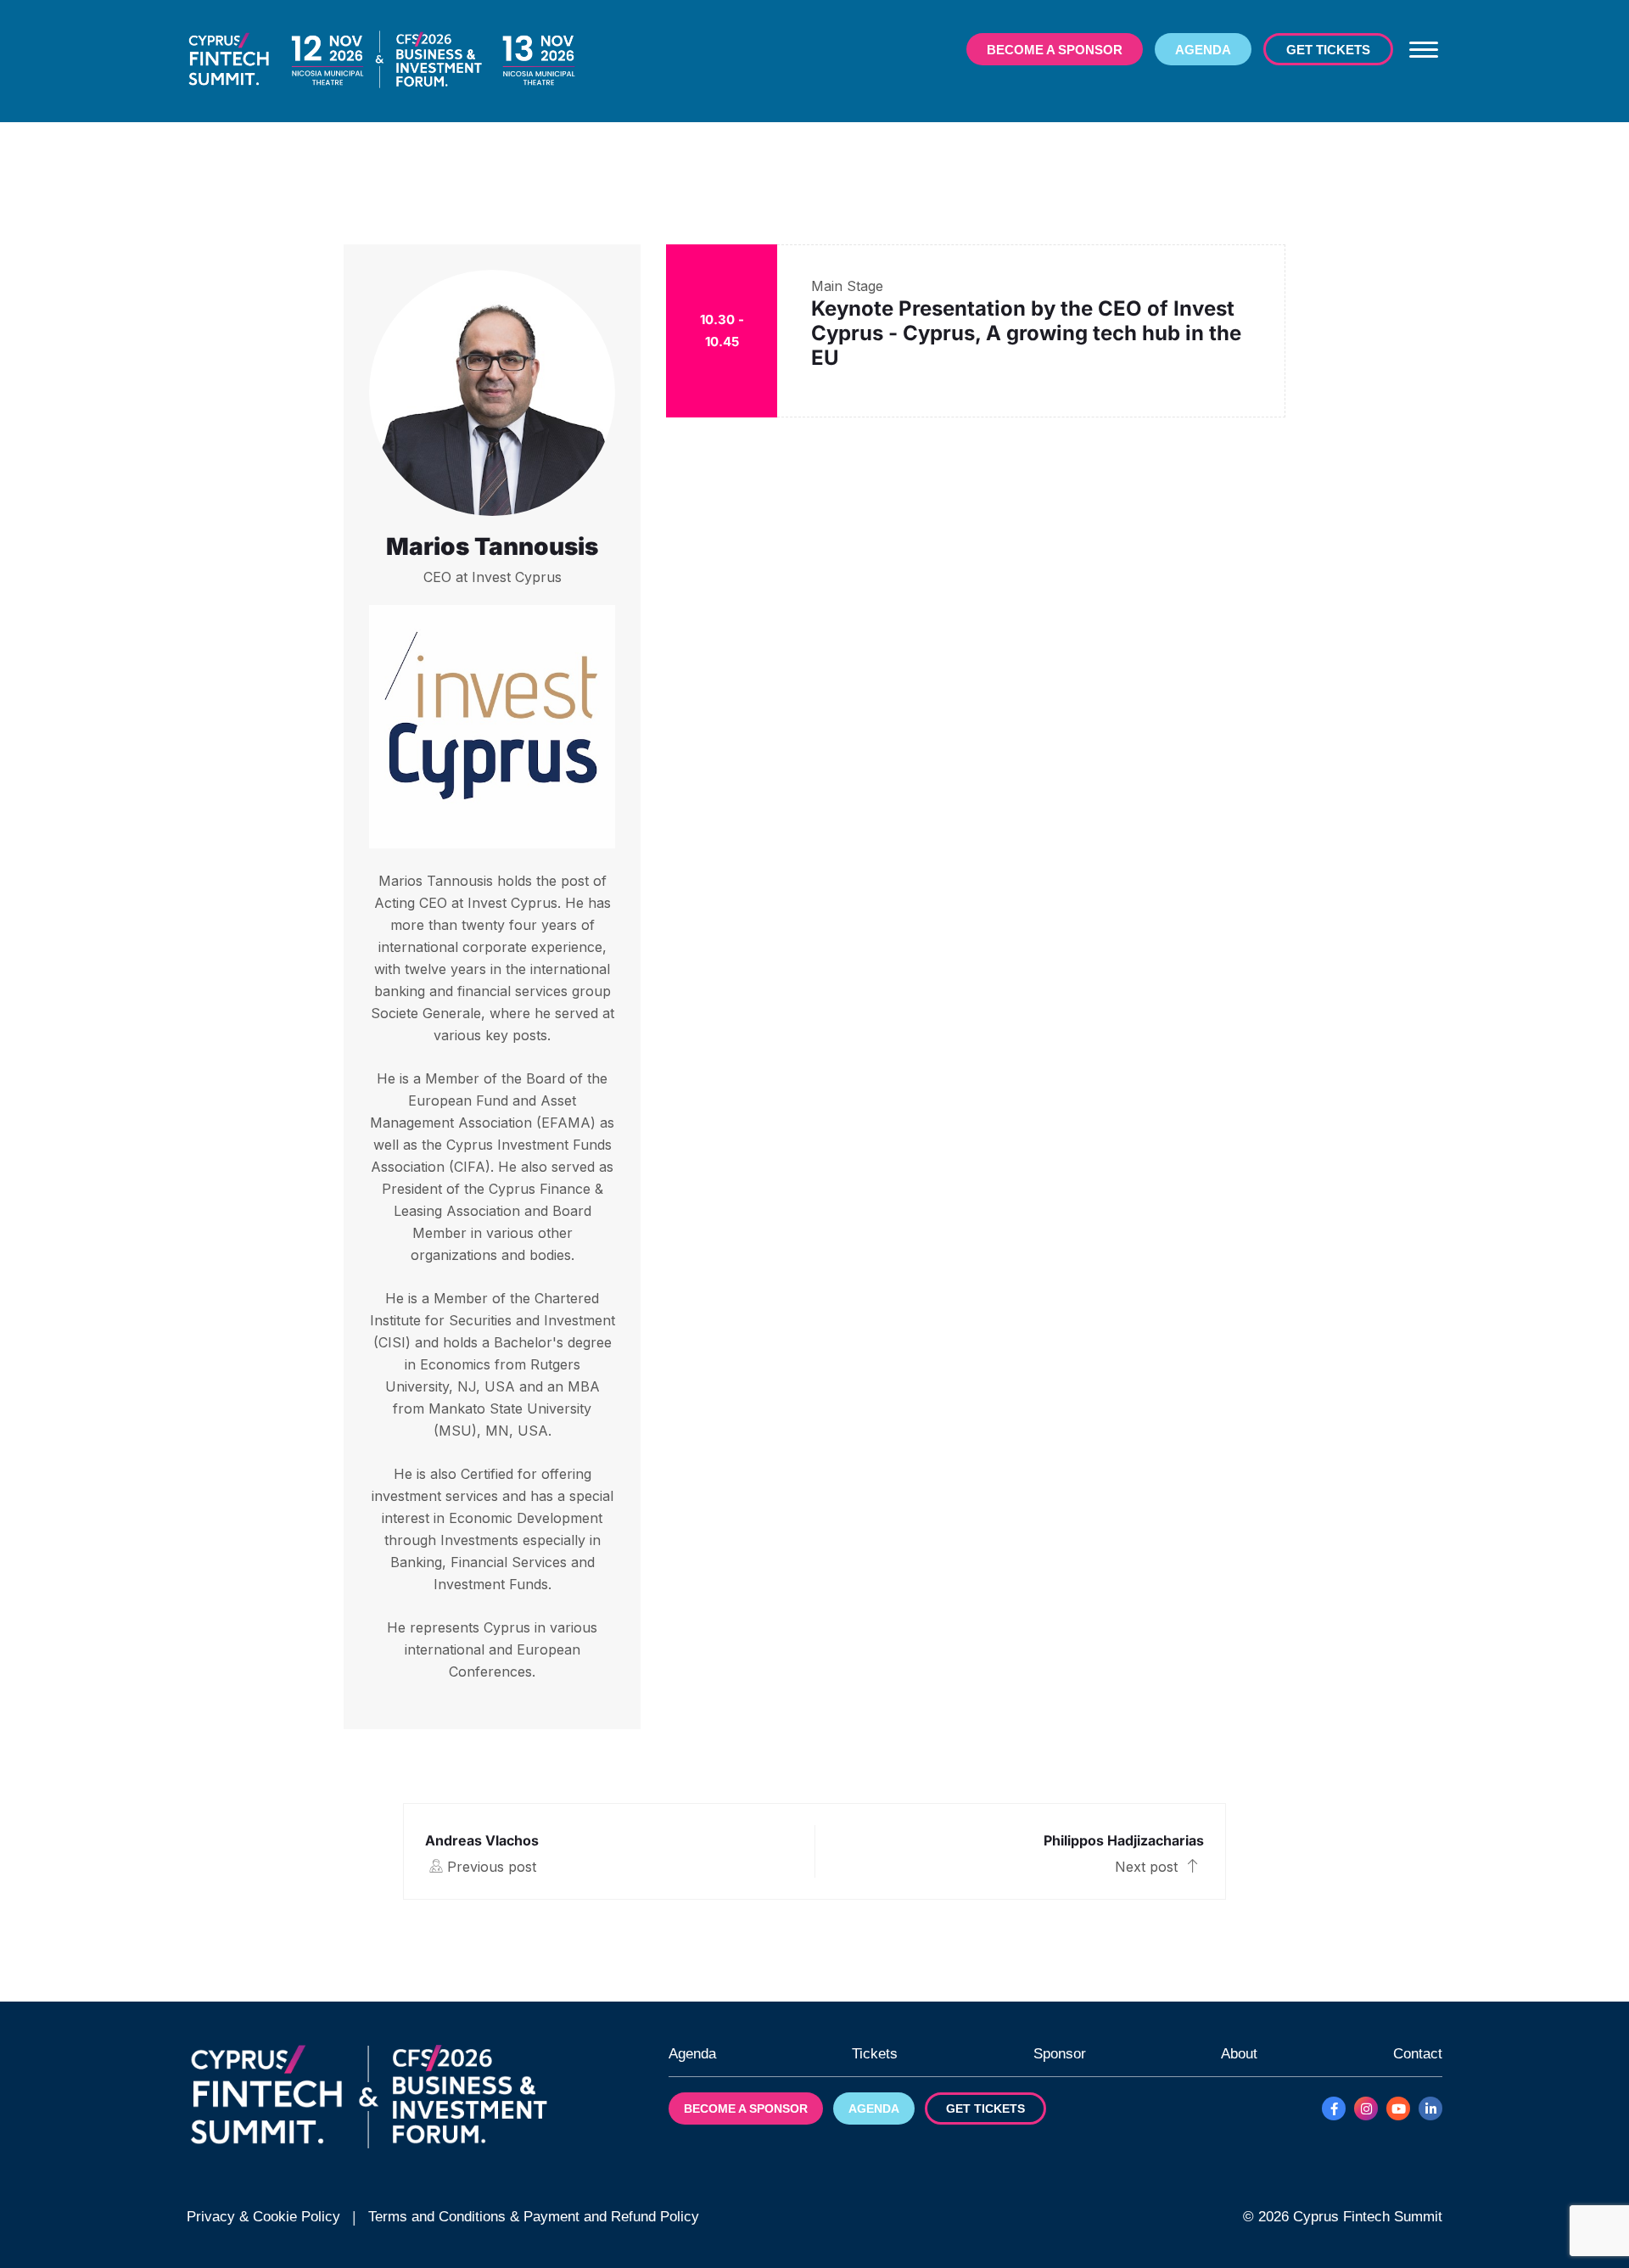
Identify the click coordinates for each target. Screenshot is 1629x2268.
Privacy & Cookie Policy (263, 2217)
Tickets (875, 2054)
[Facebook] (1334, 2108)
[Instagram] (1366, 2108)
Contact (1418, 2054)
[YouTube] (1398, 2108)
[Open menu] (1424, 49)
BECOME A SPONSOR (1055, 50)
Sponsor (1060, 2054)
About (1239, 2054)
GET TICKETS (1328, 50)
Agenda (692, 2054)
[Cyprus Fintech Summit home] (382, 60)
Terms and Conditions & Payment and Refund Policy (534, 2217)
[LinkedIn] (1430, 2108)
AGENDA (1203, 50)
